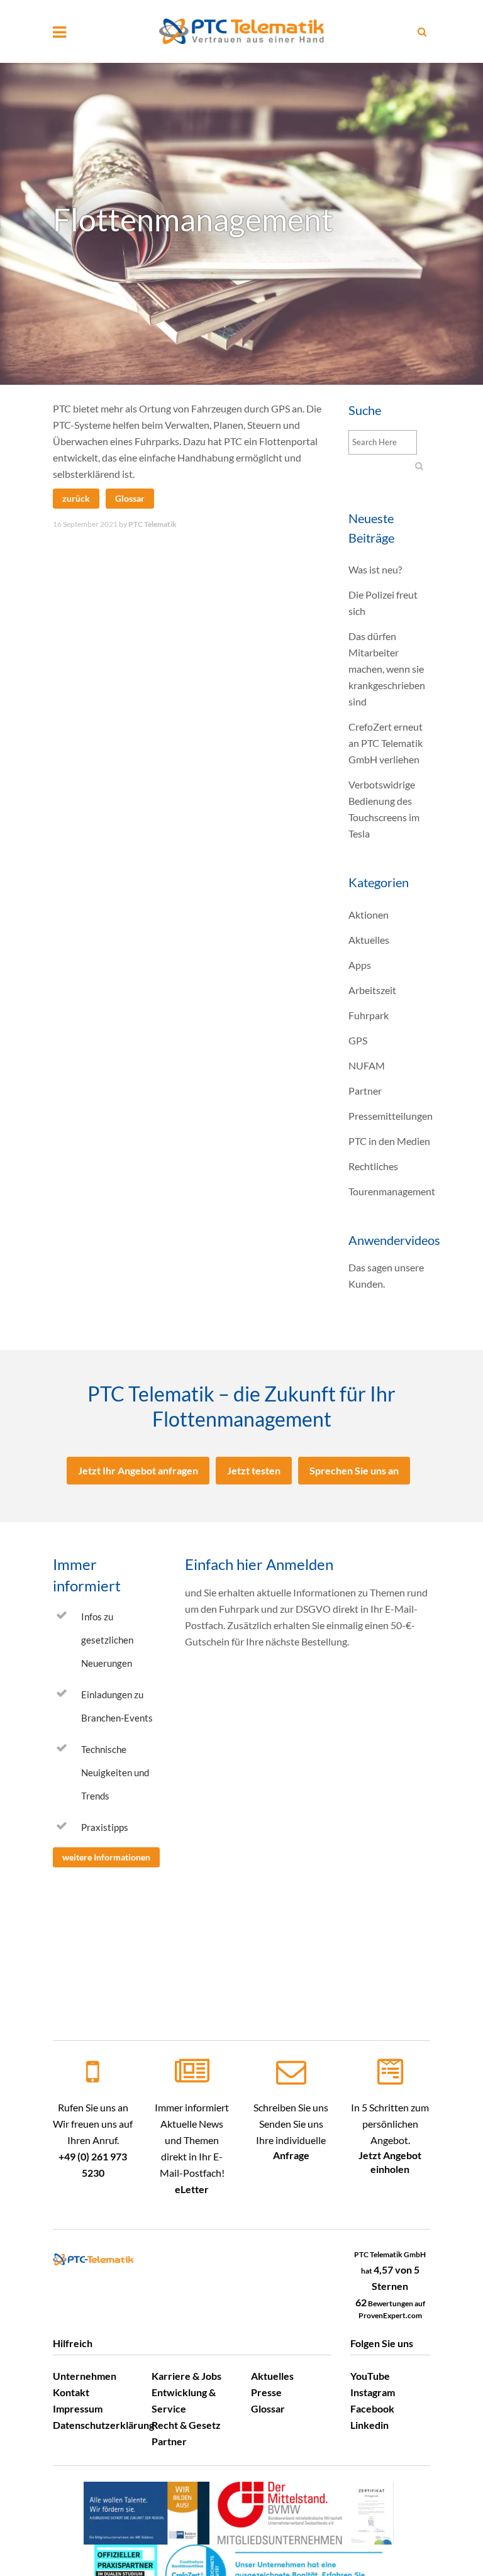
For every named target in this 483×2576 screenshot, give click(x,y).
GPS (358, 1040)
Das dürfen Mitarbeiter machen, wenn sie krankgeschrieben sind (387, 669)
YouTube (370, 2376)
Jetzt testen (254, 1470)
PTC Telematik (153, 524)
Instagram (373, 2392)
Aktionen (369, 915)
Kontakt (71, 2392)
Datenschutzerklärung (103, 2425)
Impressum (78, 2408)
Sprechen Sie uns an (354, 1470)
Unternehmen (85, 2376)
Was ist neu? (375, 569)
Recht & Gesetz (186, 2425)
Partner (365, 1091)
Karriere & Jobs (186, 2376)
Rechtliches (373, 1166)
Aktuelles (369, 940)
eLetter (192, 2189)
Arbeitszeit (372, 990)
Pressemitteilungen (391, 1116)
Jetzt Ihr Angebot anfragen (138, 1470)
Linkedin (369, 2425)
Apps (360, 965)
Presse (266, 2392)
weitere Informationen (106, 1857)
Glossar (130, 498)
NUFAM (367, 1065)
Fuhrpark (369, 1015)
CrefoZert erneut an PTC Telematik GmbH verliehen (386, 743)
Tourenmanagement (392, 1191)
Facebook (372, 2408)
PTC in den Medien (389, 1141)
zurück (76, 498)
